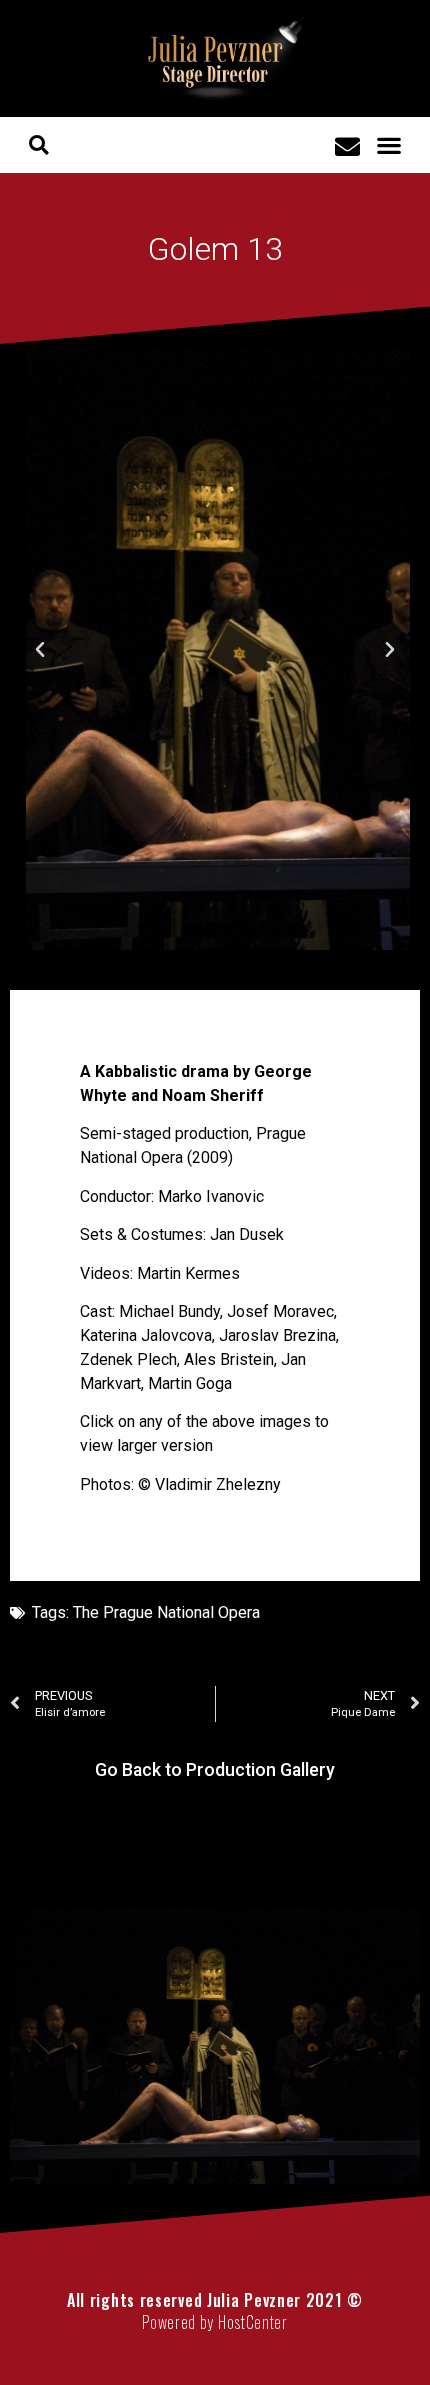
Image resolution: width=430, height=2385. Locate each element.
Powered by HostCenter (215, 2322)
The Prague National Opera (166, 1612)
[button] (389, 145)
